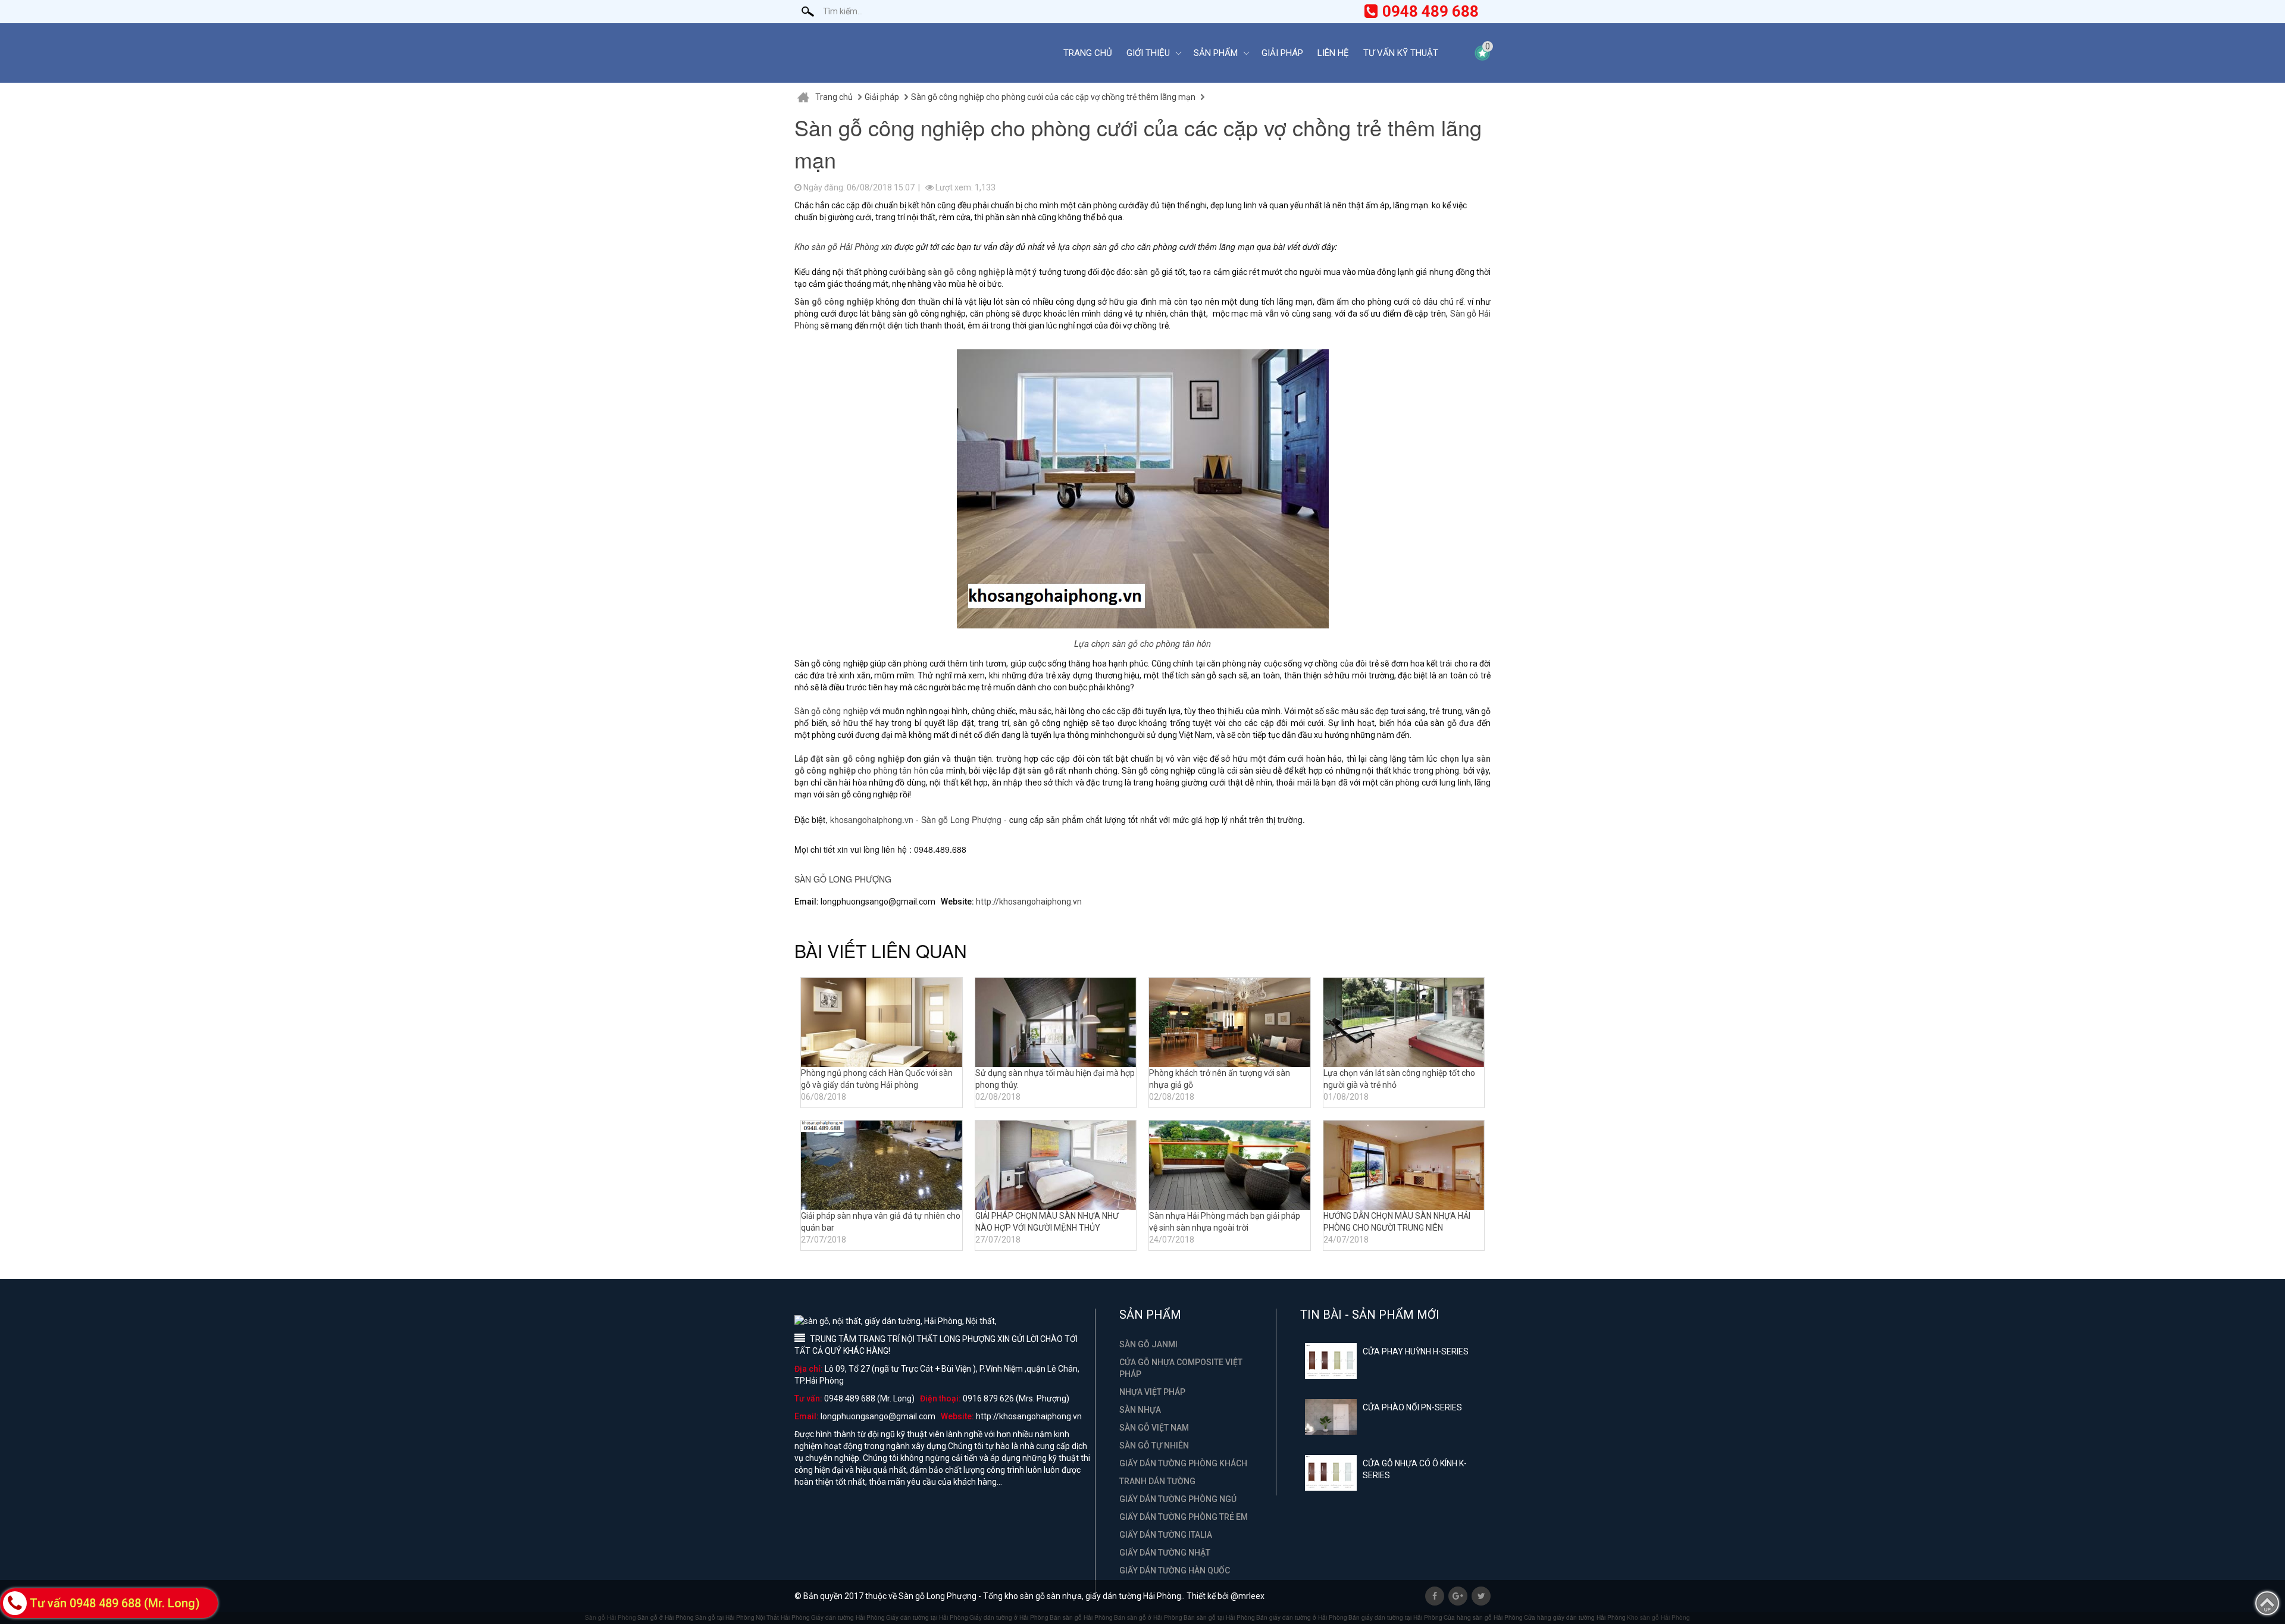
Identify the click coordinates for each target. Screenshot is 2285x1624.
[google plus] (1458, 1596)
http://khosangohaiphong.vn (1029, 902)
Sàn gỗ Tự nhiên (1154, 1445)
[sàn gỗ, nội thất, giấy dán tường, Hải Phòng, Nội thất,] (919, 53)
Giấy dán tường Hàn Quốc (1175, 1570)
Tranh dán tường (1157, 1481)
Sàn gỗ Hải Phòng (611, 1617)
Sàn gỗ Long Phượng (961, 819)
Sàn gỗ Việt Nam (1154, 1428)
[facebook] (1435, 1596)
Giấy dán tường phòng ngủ (1178, 1499)
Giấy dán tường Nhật (1165, 1553)
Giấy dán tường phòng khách (1183, 1463)
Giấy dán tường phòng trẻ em (1184, 1517)
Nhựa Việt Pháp (1152, 1392)
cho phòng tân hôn (893, 771)
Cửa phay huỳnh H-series (1416, 1351)
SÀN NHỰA (1140, 1410)
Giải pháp (1282, 53)
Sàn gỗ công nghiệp (831, 711)
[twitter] (1481, 1596)
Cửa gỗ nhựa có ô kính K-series (1415, 1469)
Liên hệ (1333, 53)
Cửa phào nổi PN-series (1412, 1407)
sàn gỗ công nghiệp (966, 272)
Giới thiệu (1148, 53)
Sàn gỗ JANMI (1148, 1344)
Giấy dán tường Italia (1166, 1535)
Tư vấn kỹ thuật (1401, 53)
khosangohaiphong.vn (872, 819)
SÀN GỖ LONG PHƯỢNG (843, 879)
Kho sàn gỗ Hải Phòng (837, 246)
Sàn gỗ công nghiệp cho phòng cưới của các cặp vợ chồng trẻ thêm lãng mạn (1053, 97)
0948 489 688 (1431, 11)
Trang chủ (1088, 53)
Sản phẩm (1216, 53)
